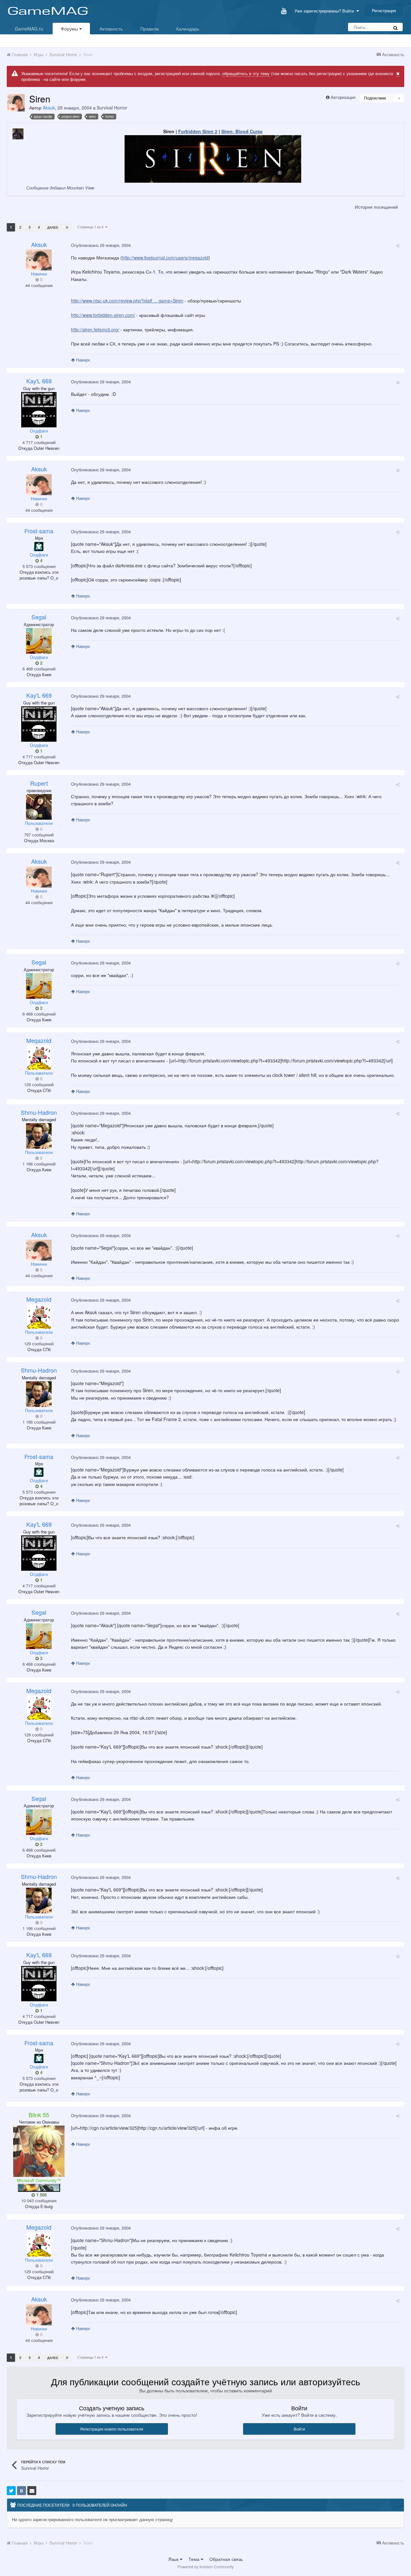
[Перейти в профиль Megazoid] (39, 1057)
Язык (174, 2559)
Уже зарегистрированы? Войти (325, 11)
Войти (299, 2429)
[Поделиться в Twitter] (11, 2491)
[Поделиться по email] (32, 2491)
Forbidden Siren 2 (198, 131)
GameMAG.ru (29, 29)
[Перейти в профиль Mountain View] (18, 134)
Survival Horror (112, 108)
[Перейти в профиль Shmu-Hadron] (39, 1136)
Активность (111, 29)
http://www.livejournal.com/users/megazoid (165, 258)
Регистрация (384, 10)
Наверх (83, 360)
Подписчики (375, 98)
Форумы (70, 29)
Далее (53, 227)
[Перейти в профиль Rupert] (39, 807)
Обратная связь (226, 2559)
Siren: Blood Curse (242, 131)
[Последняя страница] (67, 227)
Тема (195, 2559)
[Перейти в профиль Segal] (39, 641)
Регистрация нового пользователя (112, 2429)
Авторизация (343, 97)
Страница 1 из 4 (91, 227)
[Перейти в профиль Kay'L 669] (39, 410)
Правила (149, 29)
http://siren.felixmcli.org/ (95, 329)
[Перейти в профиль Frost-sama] (39, 546)
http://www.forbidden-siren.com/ (103, 315)
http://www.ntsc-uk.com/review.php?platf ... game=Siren (127, 301)
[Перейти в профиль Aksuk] (16, 103)
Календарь (188, 29)
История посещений (376, 207)
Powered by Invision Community (206, 2567)
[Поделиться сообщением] (398, 245)
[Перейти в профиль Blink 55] (39, 2151)
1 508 (41, 2195)
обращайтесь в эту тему (246, 73)
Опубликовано (101, 245)
